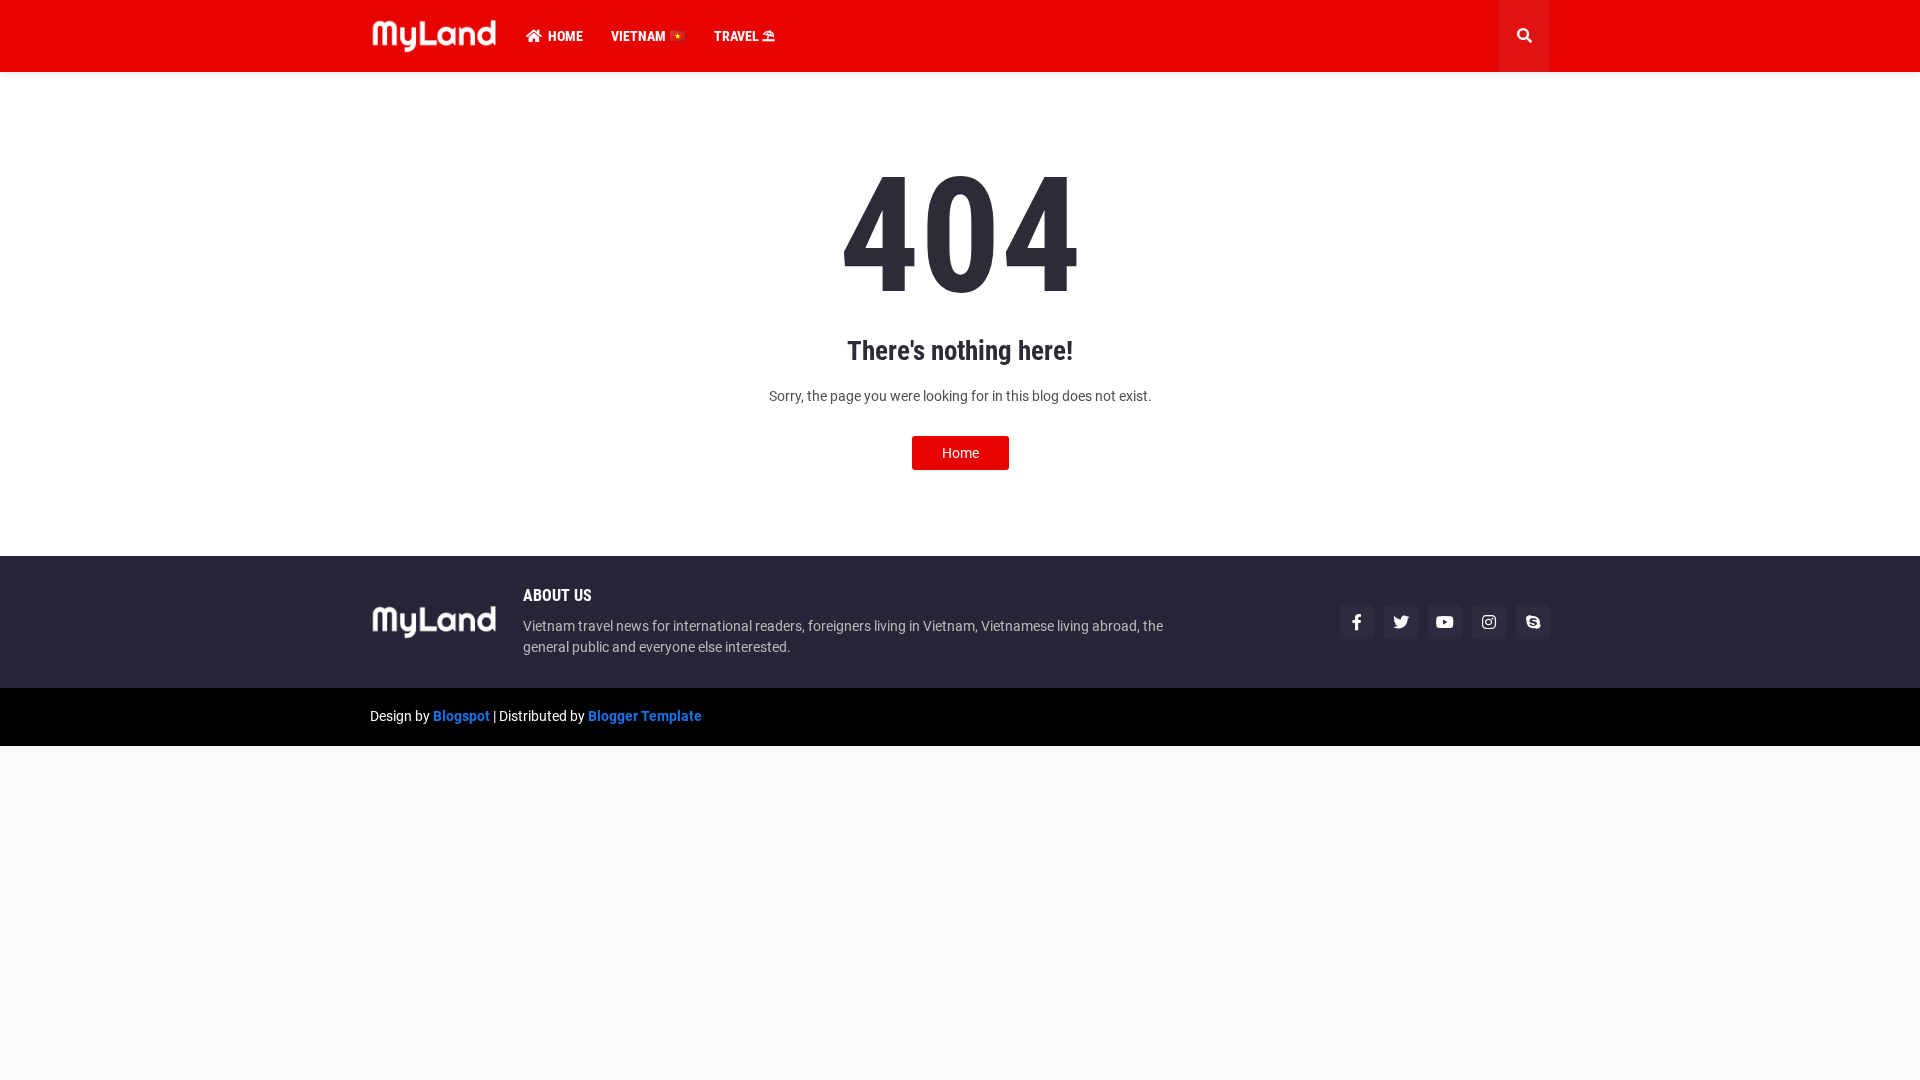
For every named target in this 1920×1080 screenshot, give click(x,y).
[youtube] (1445, 622)
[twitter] (1401, 622)
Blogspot (461, 716)
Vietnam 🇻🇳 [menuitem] (648, 36)
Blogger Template (645, 716)
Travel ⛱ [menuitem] (744, 36)
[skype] (1533, 622)
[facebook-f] (1357, 622)
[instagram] (1489, 622)
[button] (1524, 36)
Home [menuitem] (565, 36)
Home (960, 453)
